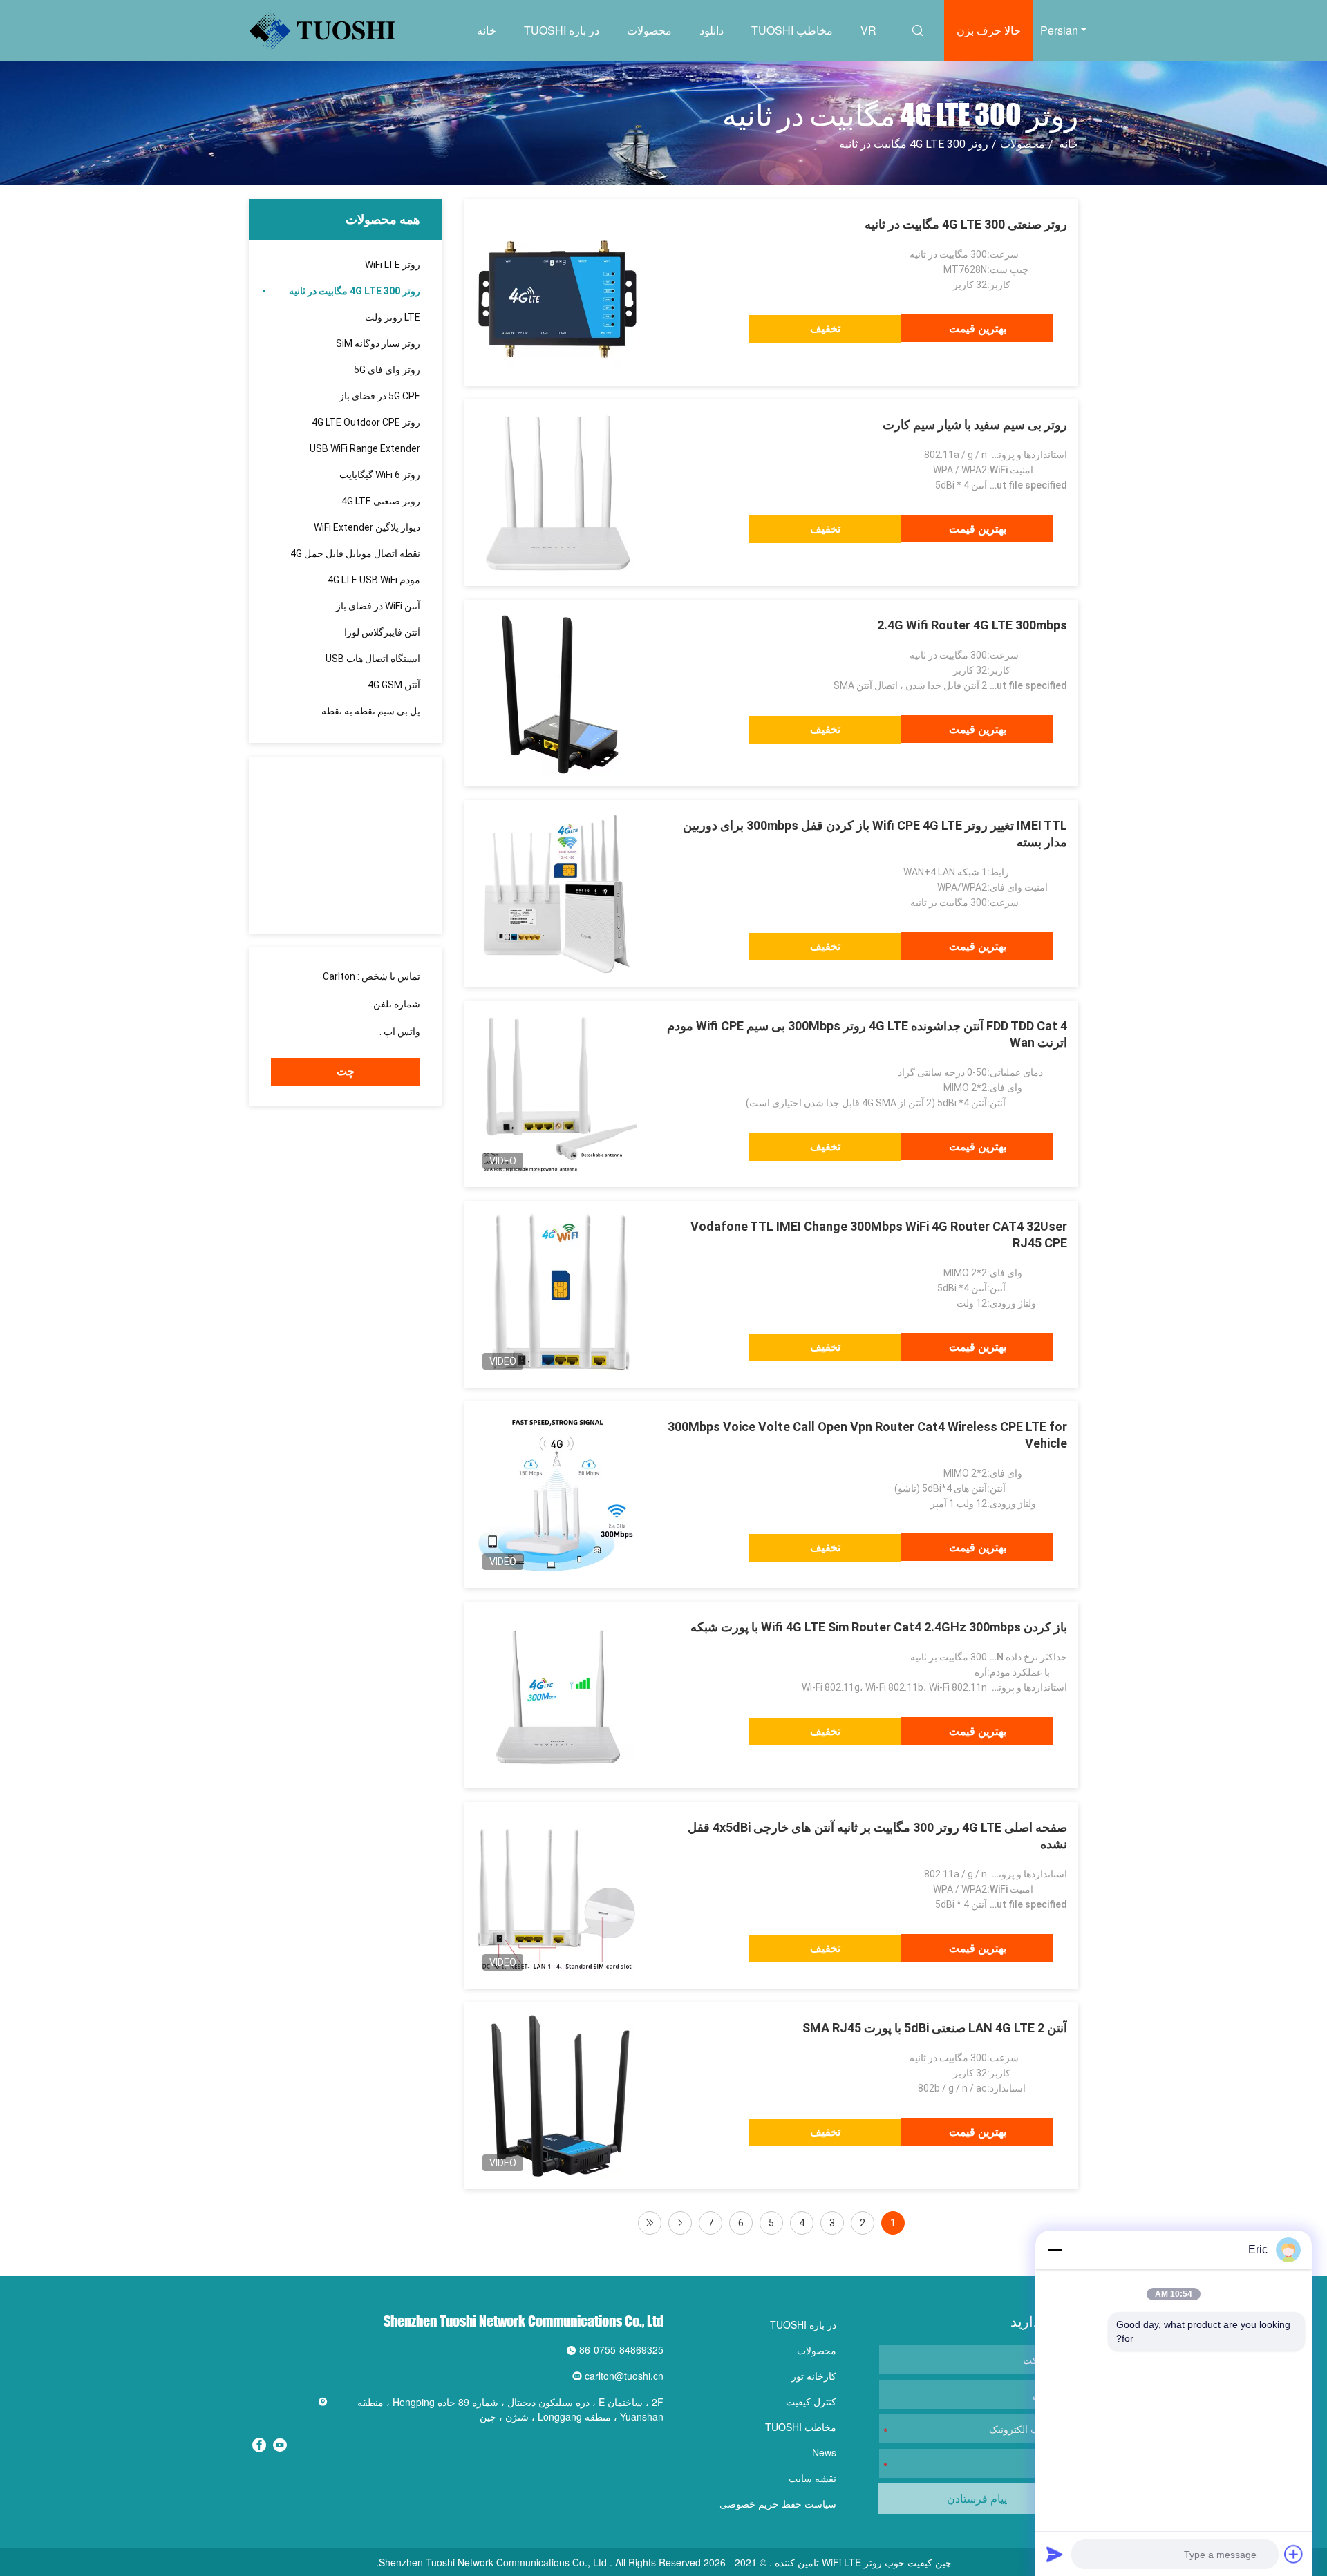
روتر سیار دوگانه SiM (378, 343)
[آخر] (650, 2223)
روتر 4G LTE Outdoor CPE (366, 422)
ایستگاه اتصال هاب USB (373, 659)
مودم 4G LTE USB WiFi (374, 580)
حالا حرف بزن (989, 30)
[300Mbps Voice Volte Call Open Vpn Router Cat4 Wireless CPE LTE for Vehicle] (558, 1495)
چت (346, 1071)
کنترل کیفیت (811, 2401)
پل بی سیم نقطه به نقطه (371, 711)
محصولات (649, 30)
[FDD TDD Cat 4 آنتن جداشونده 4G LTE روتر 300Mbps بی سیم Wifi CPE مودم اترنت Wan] (558, 1094)
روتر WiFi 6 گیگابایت (380, 475)
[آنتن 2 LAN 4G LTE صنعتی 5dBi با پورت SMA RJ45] (558, 2096)
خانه (487, 30)
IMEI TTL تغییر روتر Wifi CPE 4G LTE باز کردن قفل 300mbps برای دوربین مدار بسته (875, 834)
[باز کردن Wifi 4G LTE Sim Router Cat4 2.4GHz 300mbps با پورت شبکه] (558, 1695)
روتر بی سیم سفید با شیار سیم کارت (975, 425)
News (824, 2452)
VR (868, 30)
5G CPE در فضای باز (380, 396)
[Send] (1055, 2554)
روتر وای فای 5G (387, 370)
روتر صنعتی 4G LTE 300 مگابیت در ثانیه (966, 224)
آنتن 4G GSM (394, 685)
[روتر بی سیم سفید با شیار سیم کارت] (558, 493)
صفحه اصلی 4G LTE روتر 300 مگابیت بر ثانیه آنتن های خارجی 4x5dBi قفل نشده (877, 1836)
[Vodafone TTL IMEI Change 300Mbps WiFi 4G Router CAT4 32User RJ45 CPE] (558, 1294)
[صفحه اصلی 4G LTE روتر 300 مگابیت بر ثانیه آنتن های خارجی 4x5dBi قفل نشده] (558, 1895)
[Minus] (1055, 2250)
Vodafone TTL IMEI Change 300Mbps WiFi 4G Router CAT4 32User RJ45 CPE (879, 1234)
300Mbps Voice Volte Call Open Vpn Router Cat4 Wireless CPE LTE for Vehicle (867, 1435)
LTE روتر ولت (393, 317)
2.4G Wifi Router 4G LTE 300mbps (972, 625)
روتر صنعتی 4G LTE (381, 501)
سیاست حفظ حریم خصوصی (778, 2503)
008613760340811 (326, 1004)
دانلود (712, 30)
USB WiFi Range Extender (365, 448)
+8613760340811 (338, 1032)
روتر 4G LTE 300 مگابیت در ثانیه (355, 291)
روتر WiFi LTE (393, 265)
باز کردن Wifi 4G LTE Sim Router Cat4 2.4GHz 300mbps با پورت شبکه (879, 1627)
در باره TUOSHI (562, 30)
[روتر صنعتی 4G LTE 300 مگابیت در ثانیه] (558, 292)
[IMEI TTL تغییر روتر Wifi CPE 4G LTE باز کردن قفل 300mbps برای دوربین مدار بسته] (558, 893)
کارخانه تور (814, 2376)
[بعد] (680, 2223)
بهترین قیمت (978, 329)
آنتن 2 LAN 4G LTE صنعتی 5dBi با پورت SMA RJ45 (935, 2028)
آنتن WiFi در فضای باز (378, 606)
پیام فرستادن (977, 2498)
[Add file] (1294, 2554)
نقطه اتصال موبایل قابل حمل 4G (355, 553)
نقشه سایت (812, 2478)
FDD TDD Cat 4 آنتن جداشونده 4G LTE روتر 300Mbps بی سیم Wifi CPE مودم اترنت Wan (867, 1034)
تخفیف (825, 329)
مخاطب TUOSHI (792, 30)
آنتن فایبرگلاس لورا (382, 632)
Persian (1059, 30)
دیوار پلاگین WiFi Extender (367, 527)
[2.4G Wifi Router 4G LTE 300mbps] (558, 693)
